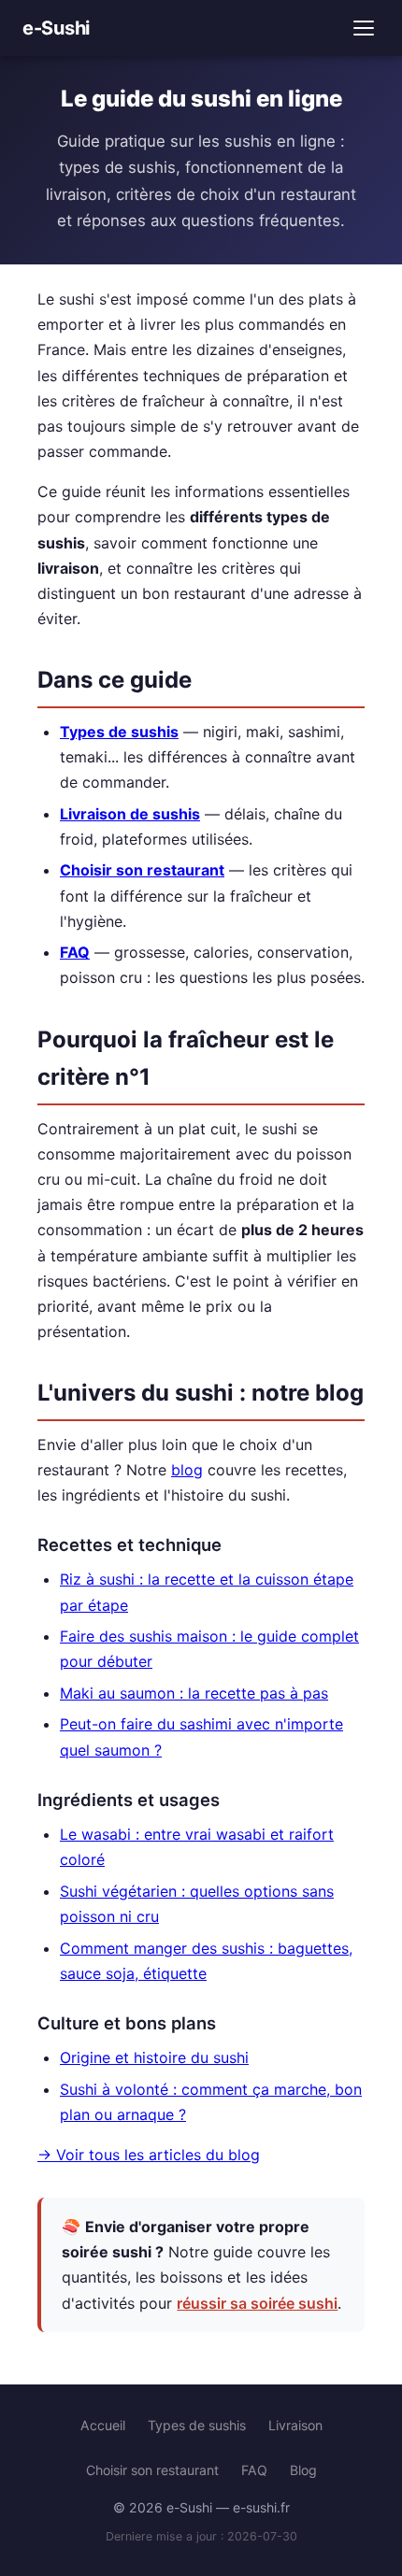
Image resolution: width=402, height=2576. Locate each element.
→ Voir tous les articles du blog (149, 2155)
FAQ (75, 952)
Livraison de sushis (130, 814)
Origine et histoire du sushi (154, 2057)
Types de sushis (119, 732)
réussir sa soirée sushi (257, 2303)
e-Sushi (56, 28)
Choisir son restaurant (142, 870)
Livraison (295, 2425)
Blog (303, 2470)
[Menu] (364, 28)
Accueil (103, 2425)
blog (187, 1470)
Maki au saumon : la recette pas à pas (194, 1693)
